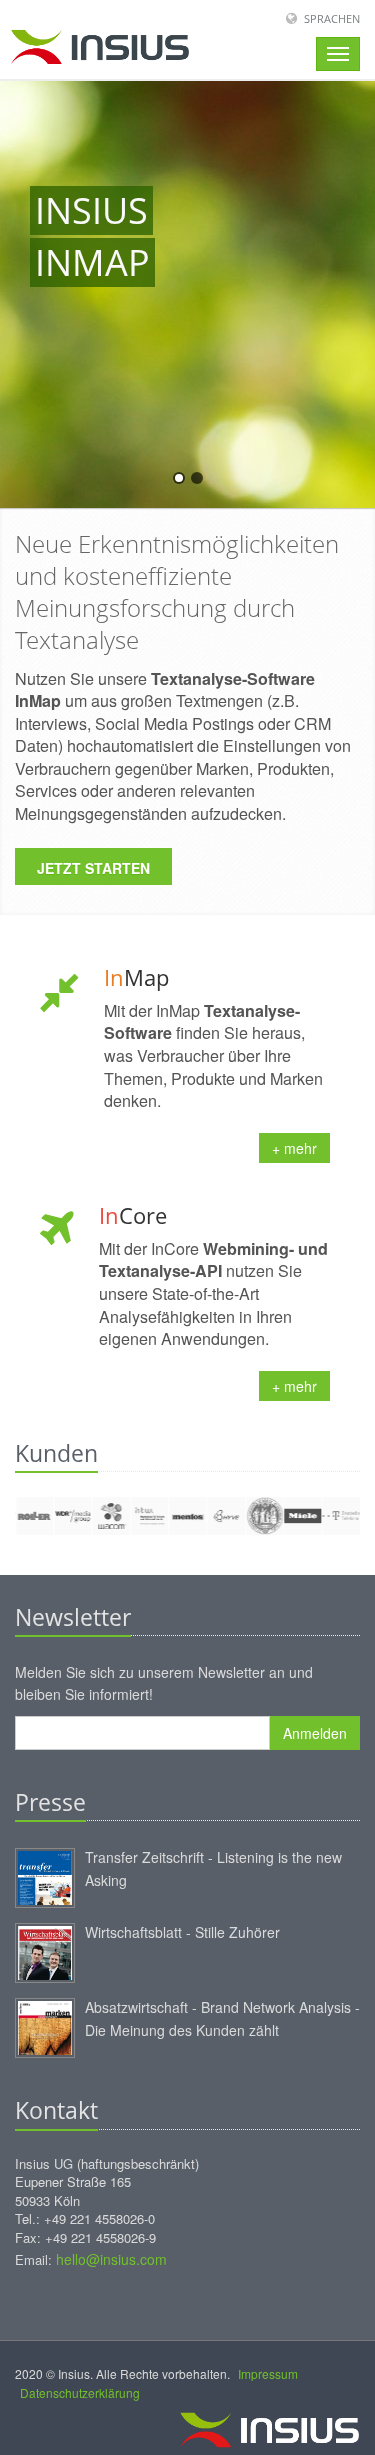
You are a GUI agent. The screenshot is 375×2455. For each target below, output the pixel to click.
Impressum (268, 2373)
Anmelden (315, 1733)
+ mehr (294, 1148)
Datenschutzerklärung (80, 2392)
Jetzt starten (93, 868)
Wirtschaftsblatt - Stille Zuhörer (182, 1932)
